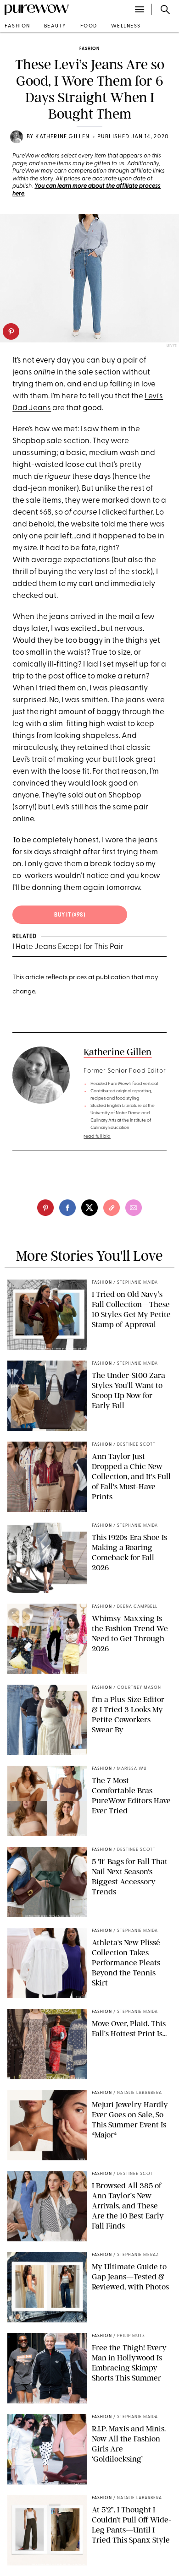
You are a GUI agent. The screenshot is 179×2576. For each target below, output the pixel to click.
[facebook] (67, 1208)
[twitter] (89, 1208)
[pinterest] (11, 331)
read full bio (97, 1136)
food (89, 26)
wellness (126, 26)
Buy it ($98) (70, 915)
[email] (134, 1208)
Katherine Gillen (63, 137)
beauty (55, 26)
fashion (17, 26)
